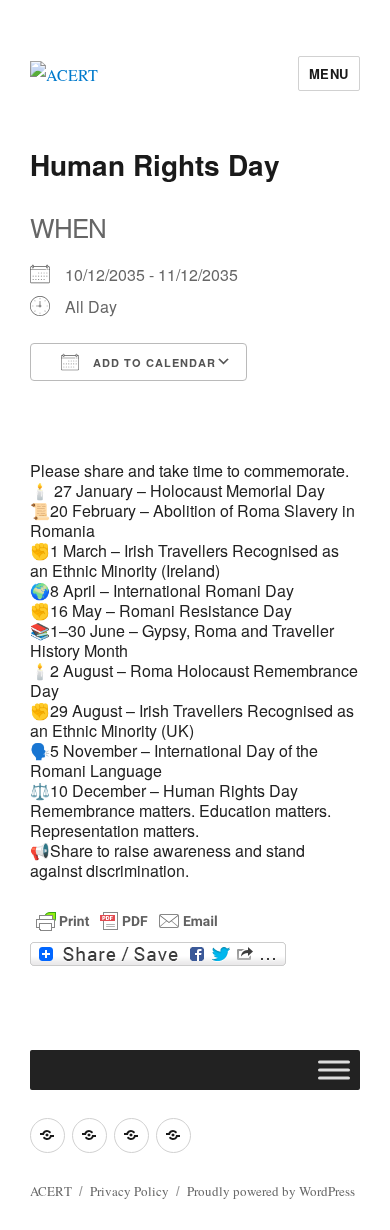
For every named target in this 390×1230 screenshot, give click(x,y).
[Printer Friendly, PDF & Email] (127, 921)
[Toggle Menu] (334, 1069)
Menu (329, 73)
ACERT (51, 1191)
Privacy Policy (129, 1191)
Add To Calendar (152, 362)
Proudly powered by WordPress (271, 1191)
